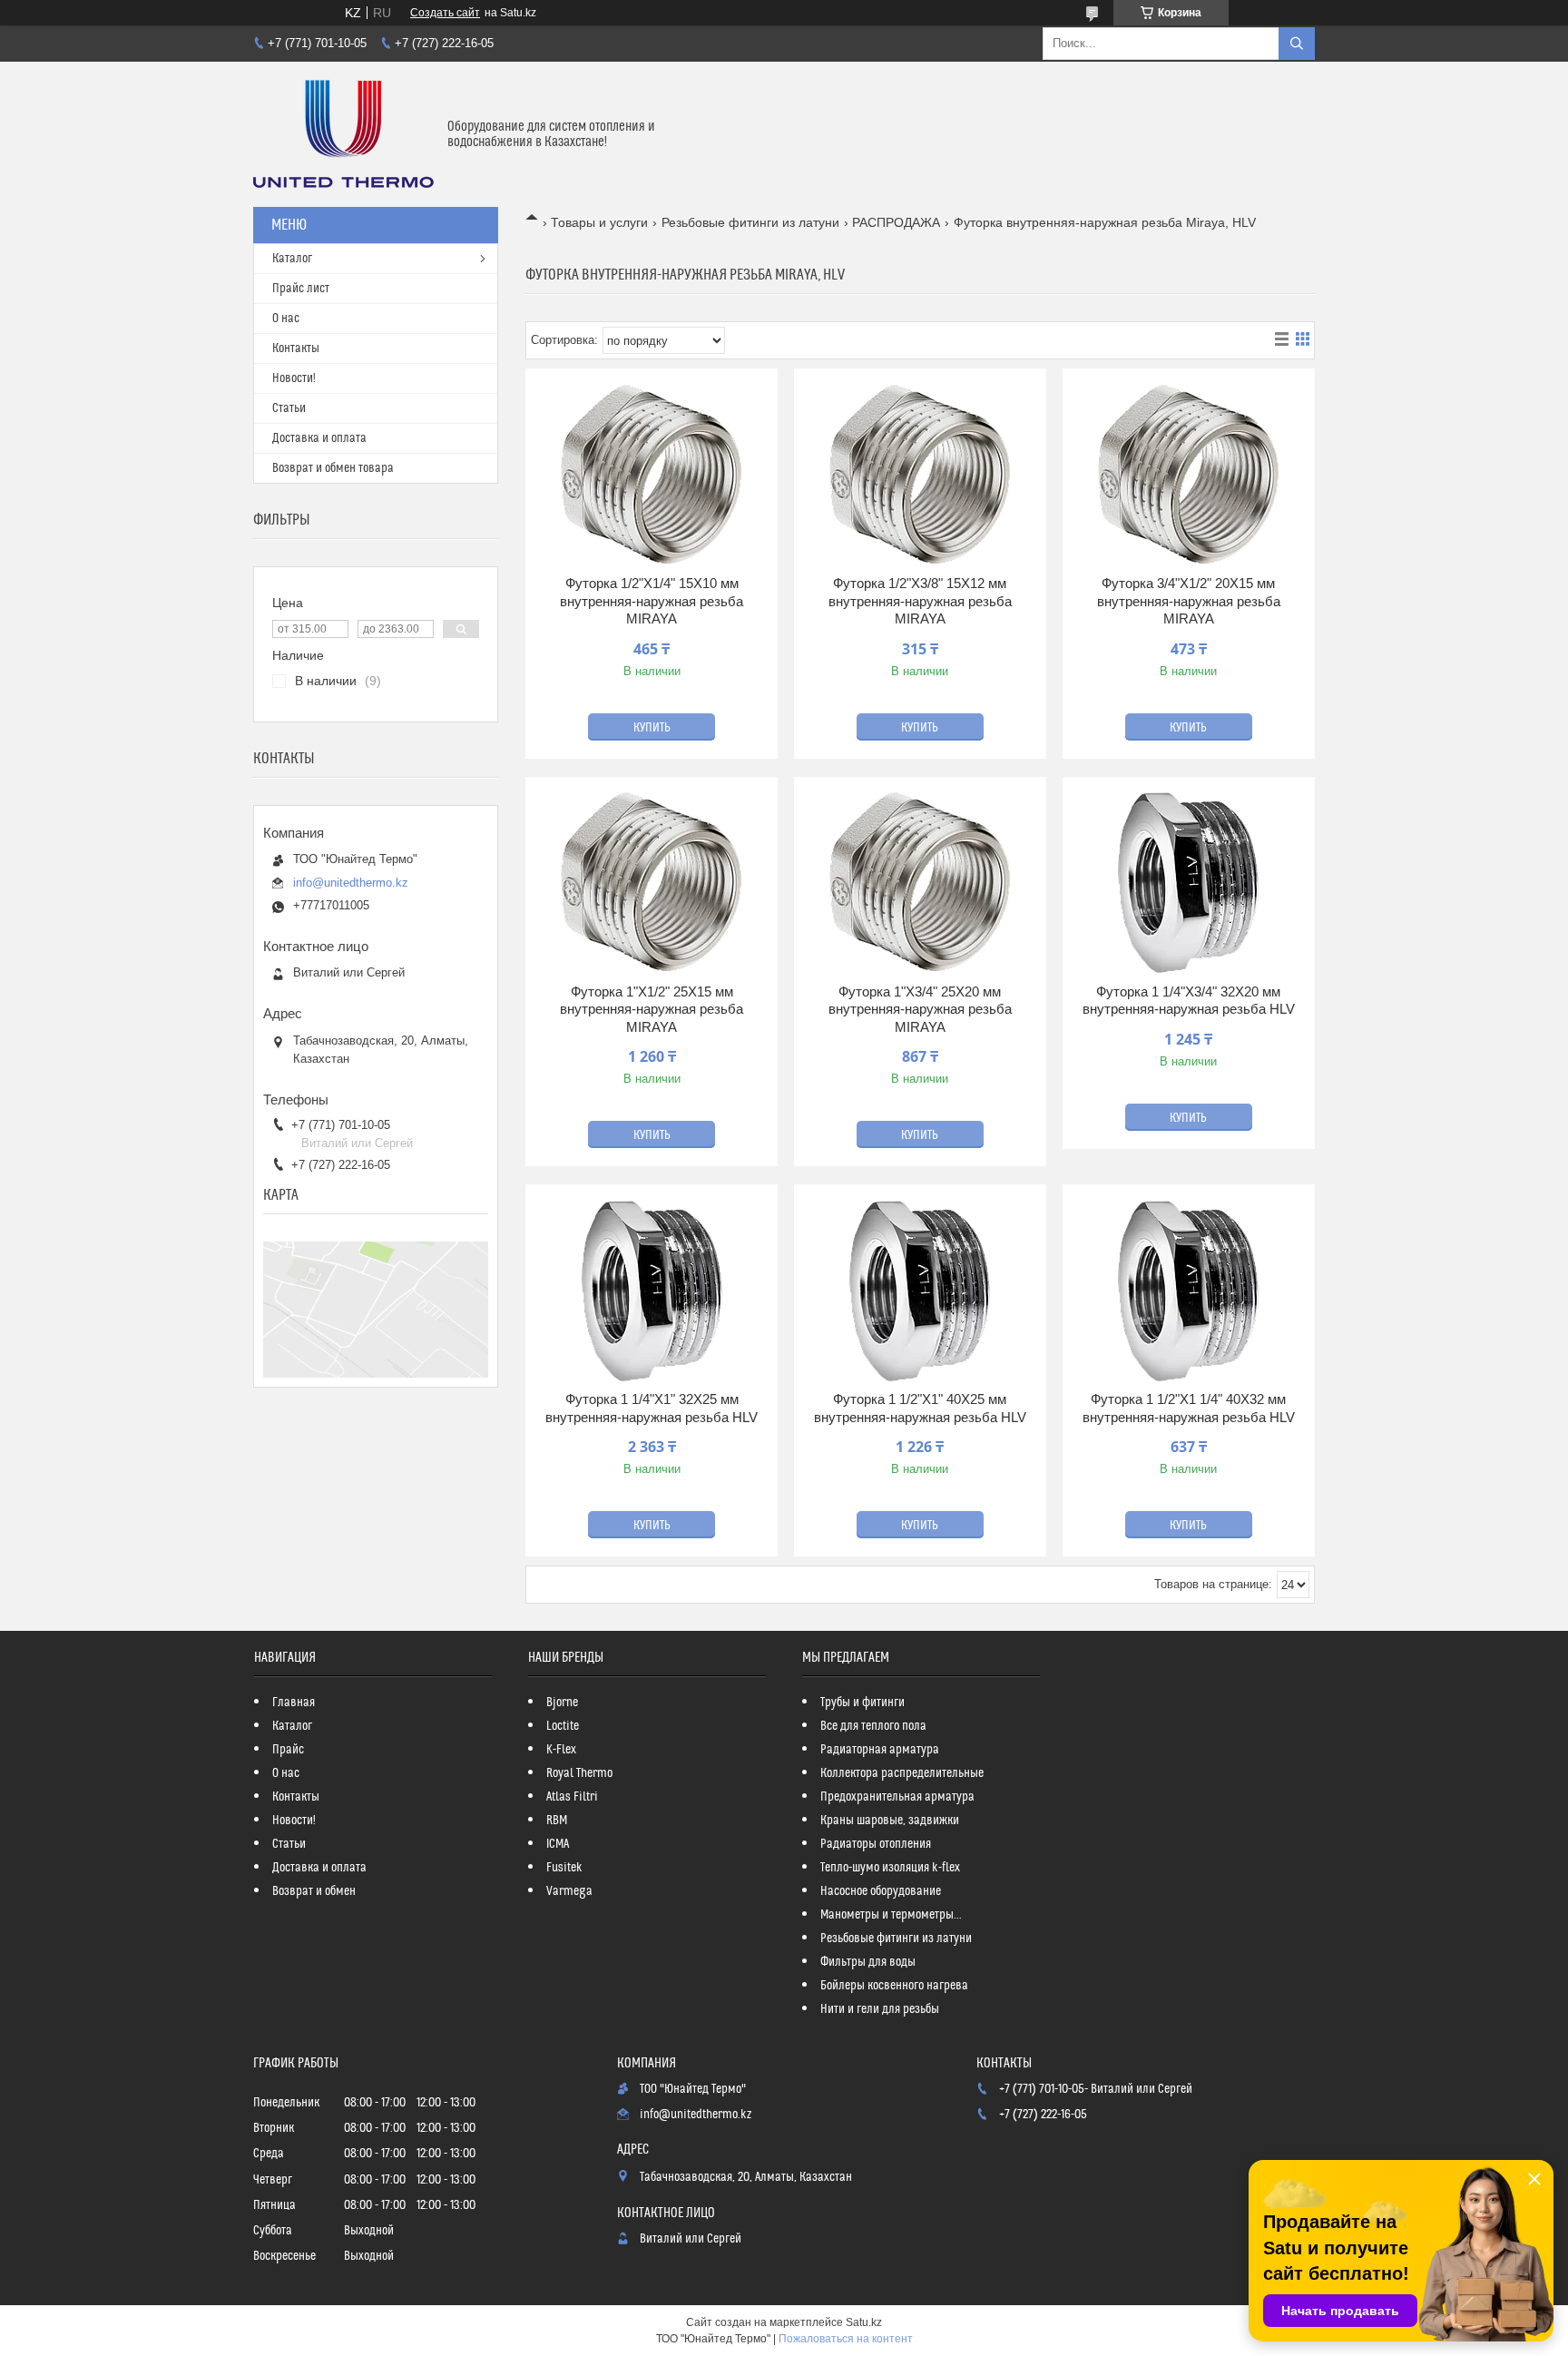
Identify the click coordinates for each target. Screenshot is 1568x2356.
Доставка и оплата (319, 438)
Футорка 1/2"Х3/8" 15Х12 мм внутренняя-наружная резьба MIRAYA (920, 601)
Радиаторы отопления (876, 1844)
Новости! (294, 378)
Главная (294, 1703)
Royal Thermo (579, 1773)
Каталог (292, 259)
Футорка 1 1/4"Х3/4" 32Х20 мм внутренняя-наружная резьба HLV (1189, 1001)
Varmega (569, 1891)
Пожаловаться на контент (846, 2339)
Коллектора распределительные (902, 1773)
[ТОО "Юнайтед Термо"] (343, 134)
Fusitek (564, 1868)
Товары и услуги (599, 222)
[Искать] (1297, 44)
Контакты (296, 348)
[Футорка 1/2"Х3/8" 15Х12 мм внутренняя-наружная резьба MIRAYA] (920, 475)
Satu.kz (864, 2322)
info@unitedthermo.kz (351, 883)
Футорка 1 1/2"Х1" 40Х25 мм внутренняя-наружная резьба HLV (920, 1408)
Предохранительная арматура (897, 1797)
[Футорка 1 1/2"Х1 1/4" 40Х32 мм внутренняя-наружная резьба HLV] (1189, 1291)
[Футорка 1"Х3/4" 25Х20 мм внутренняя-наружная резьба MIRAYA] (920, 883)
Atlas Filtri (572, 1797)
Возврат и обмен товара (333, 468)
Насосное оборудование (881, 1891)
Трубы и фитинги (862, 1703)
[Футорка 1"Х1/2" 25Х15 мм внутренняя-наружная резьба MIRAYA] (652, 883)
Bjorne (562, 1703)
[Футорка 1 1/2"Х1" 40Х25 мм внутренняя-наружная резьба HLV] (920, 1291)
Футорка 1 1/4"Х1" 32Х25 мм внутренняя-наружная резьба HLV (652, 1408)
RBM (557, 1821)
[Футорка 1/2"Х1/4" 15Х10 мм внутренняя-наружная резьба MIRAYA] (652, 475)
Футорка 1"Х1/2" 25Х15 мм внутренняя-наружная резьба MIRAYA (652, 1009)
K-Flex (561, 1750)
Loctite (563, 1726)
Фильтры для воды (868, 1962)
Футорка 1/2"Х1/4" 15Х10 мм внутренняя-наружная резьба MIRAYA (652, 601)
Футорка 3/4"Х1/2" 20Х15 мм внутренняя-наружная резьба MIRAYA (1189, 601)
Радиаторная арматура (880, 1750)
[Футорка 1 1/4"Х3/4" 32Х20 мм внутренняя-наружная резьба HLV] (1189, 883)
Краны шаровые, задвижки (890, 1821)
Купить (652, 728)
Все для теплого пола (873, 1726)
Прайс (288, 1750)
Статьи (289, 408)
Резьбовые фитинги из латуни (750, 222)
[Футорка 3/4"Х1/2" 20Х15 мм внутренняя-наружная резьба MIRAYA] (1189, 475)
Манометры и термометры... (891, 1915)
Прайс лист (301, 289)
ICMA (558, 1844)
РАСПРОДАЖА (896, 222)
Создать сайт (445, 13)
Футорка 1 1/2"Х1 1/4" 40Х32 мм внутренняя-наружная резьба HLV (1189, 1408)
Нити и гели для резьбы (880, 2009)
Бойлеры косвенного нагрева (894, 1986)
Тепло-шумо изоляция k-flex (890, 1868)
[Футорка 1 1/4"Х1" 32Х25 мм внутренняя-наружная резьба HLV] (652, 1291)
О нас (286, 319)
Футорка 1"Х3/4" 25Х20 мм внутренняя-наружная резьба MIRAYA (920, 1009)
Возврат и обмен (314, 1891)
